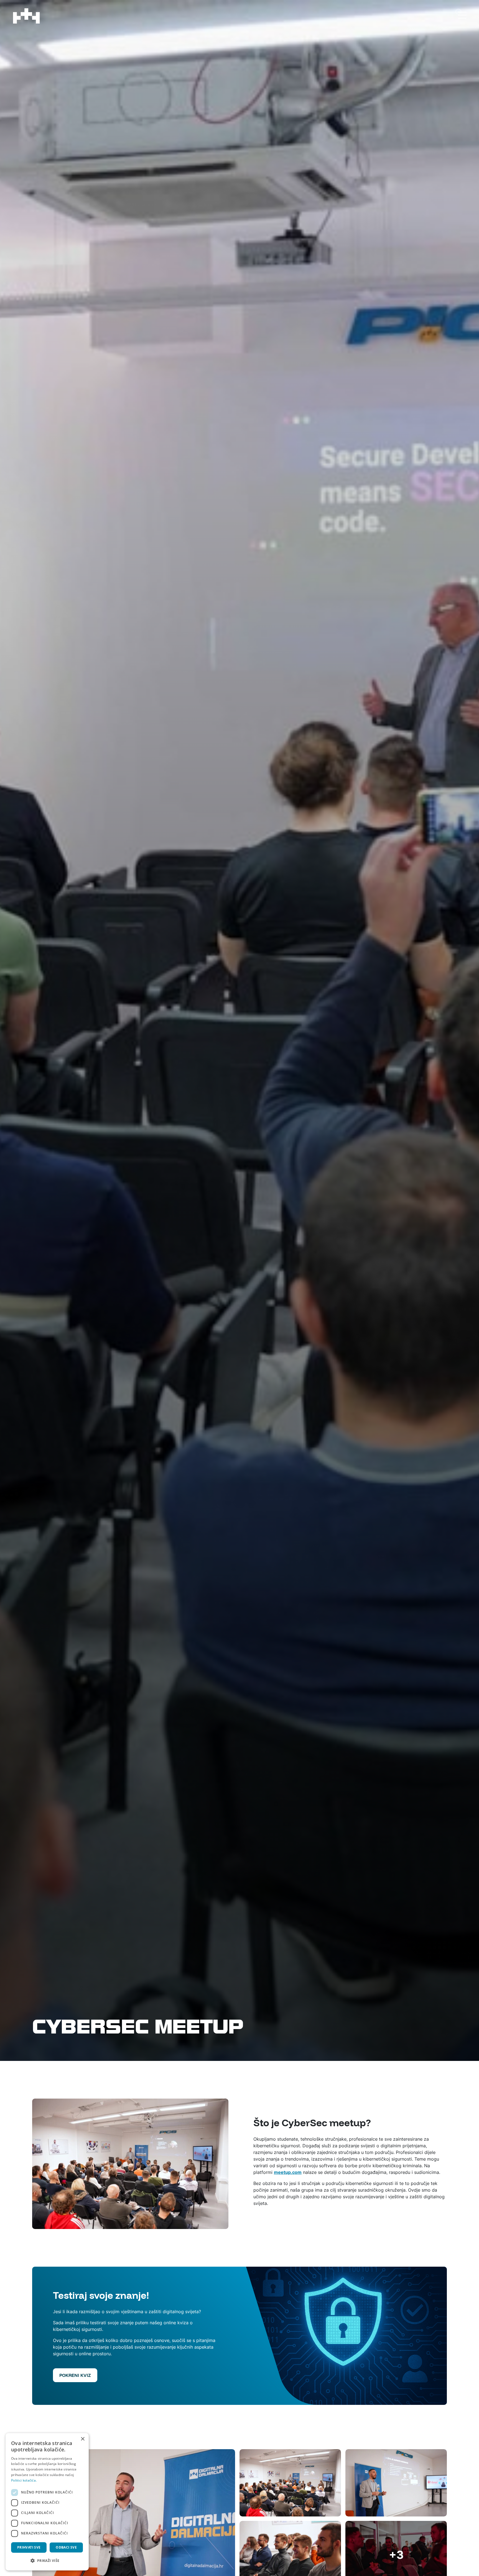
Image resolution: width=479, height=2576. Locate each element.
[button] (47, 2561)
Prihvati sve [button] (29, 2547)
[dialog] (47, 2502)
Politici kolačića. (24, 2480)
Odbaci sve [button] (66, 2547)
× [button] (82, 2439)
